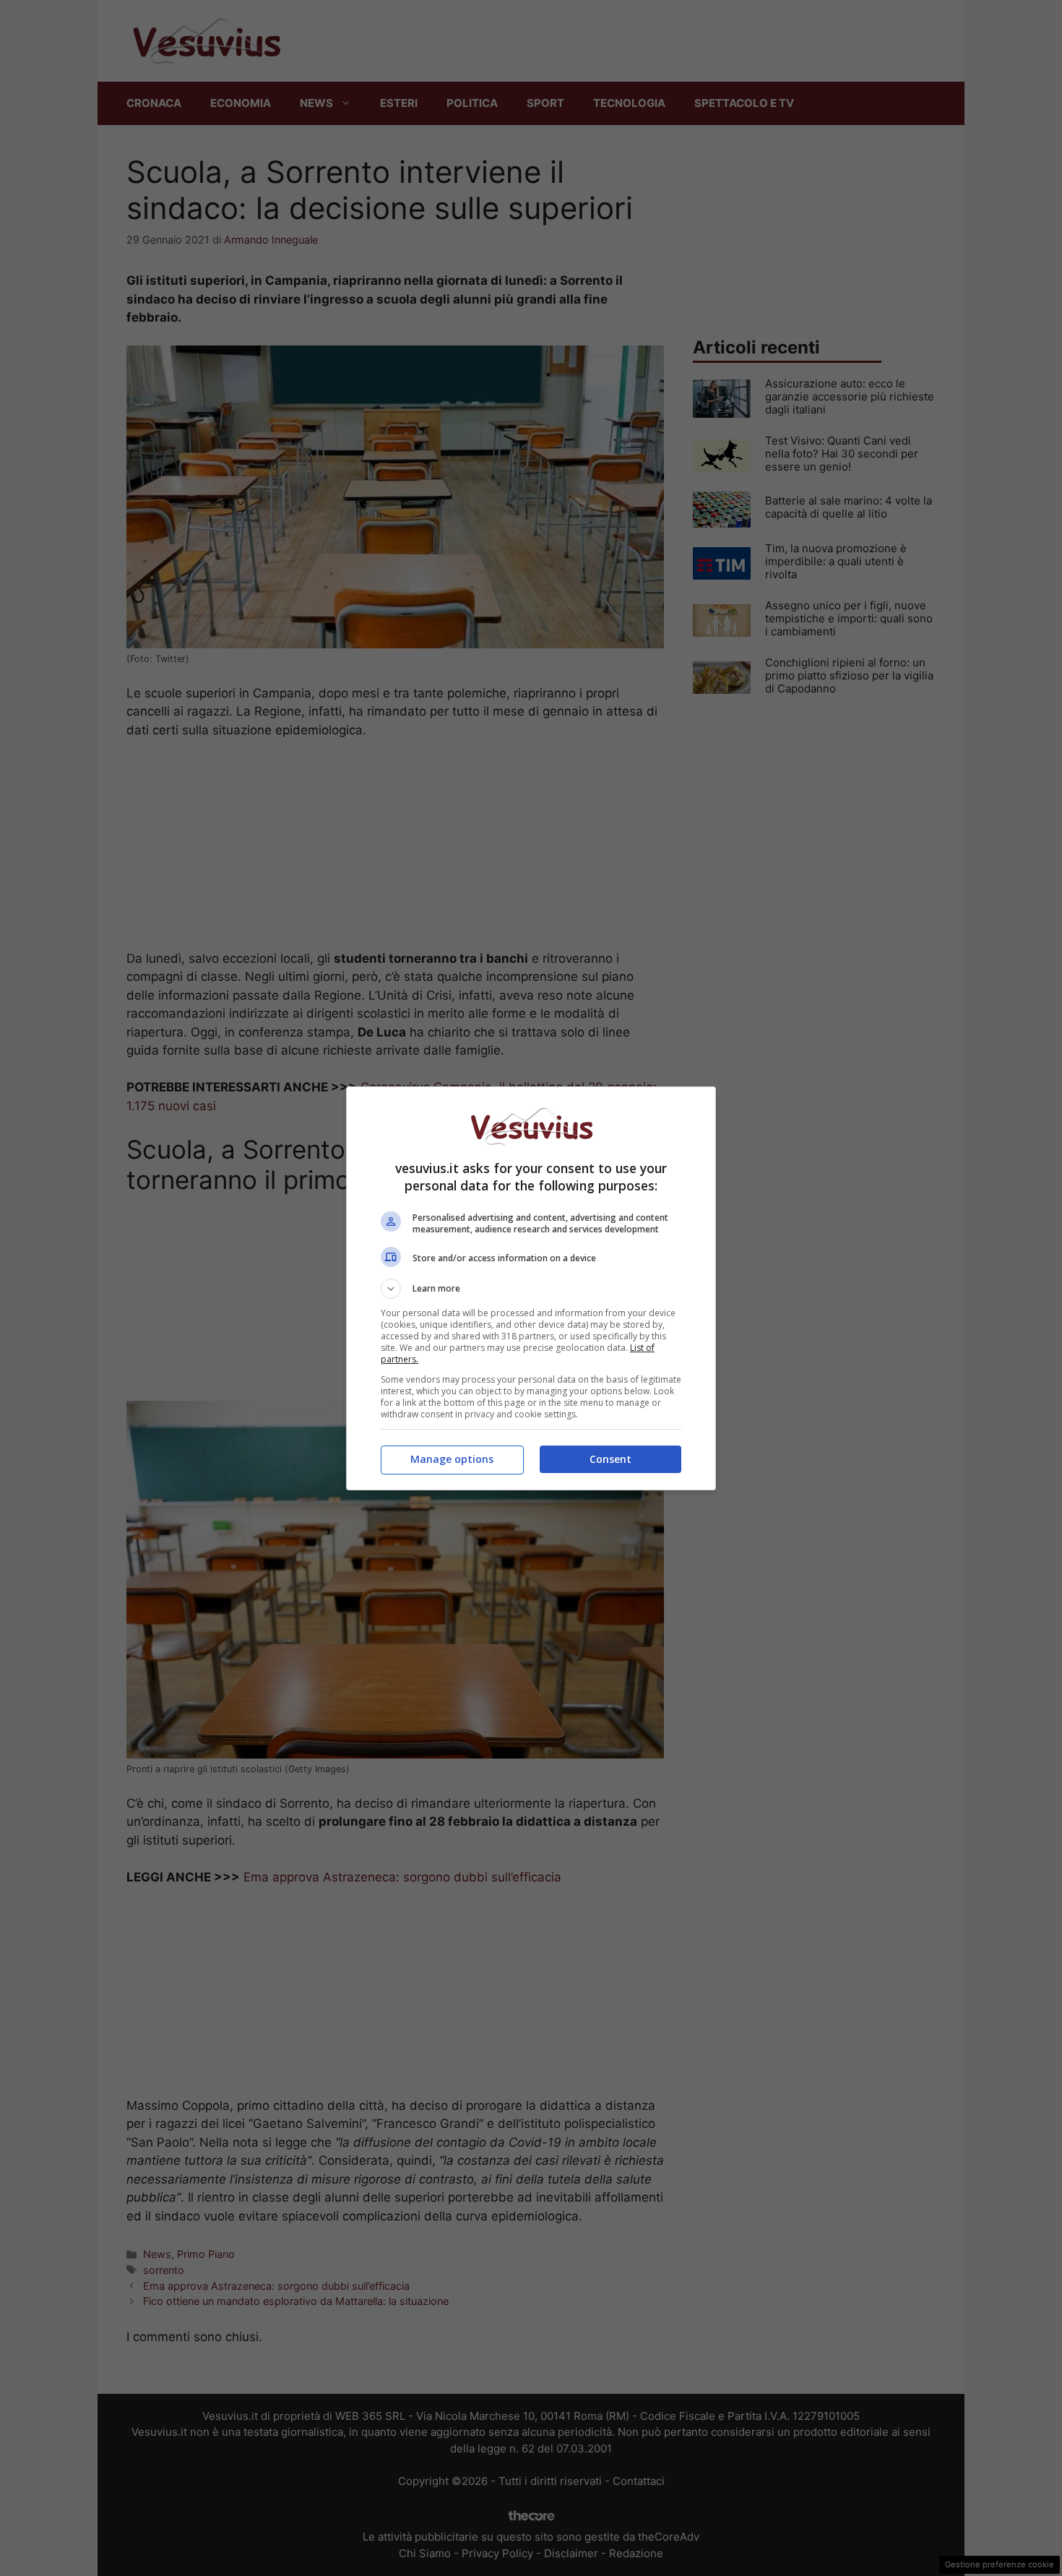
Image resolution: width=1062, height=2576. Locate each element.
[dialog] (531, 1288)
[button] (531, 1289)
